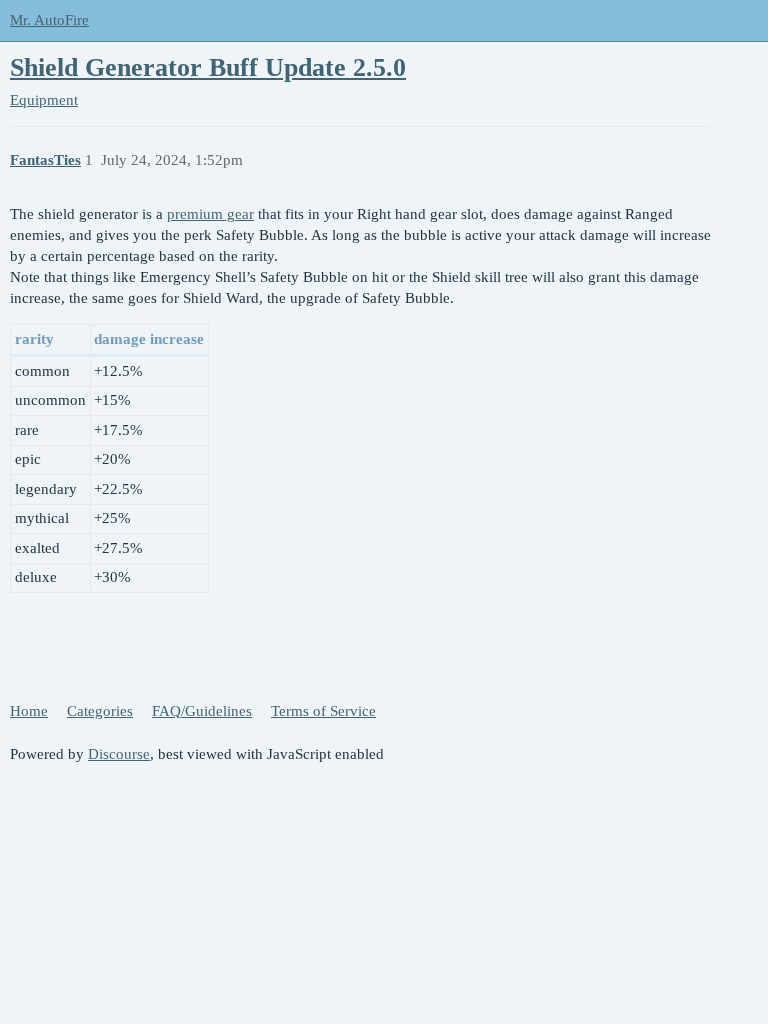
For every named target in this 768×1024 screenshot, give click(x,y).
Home (29, 711)
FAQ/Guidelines (202, 711)
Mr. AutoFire (49, 20)
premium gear (210, 214)
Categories (100, 711)
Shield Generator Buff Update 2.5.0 (208, 67)
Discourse (119, 754)
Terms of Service (323, 711)
